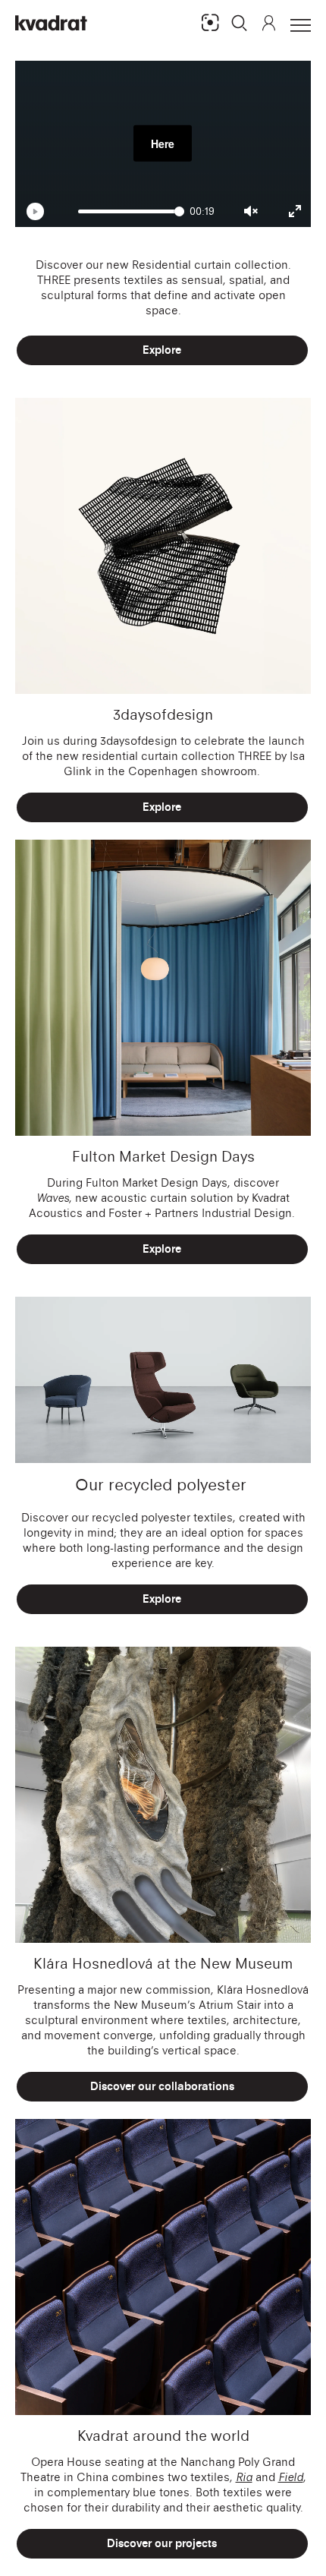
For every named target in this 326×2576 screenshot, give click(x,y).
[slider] (131, 211)
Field (291, 2477)
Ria (244, 2477)
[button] (240, 23)
